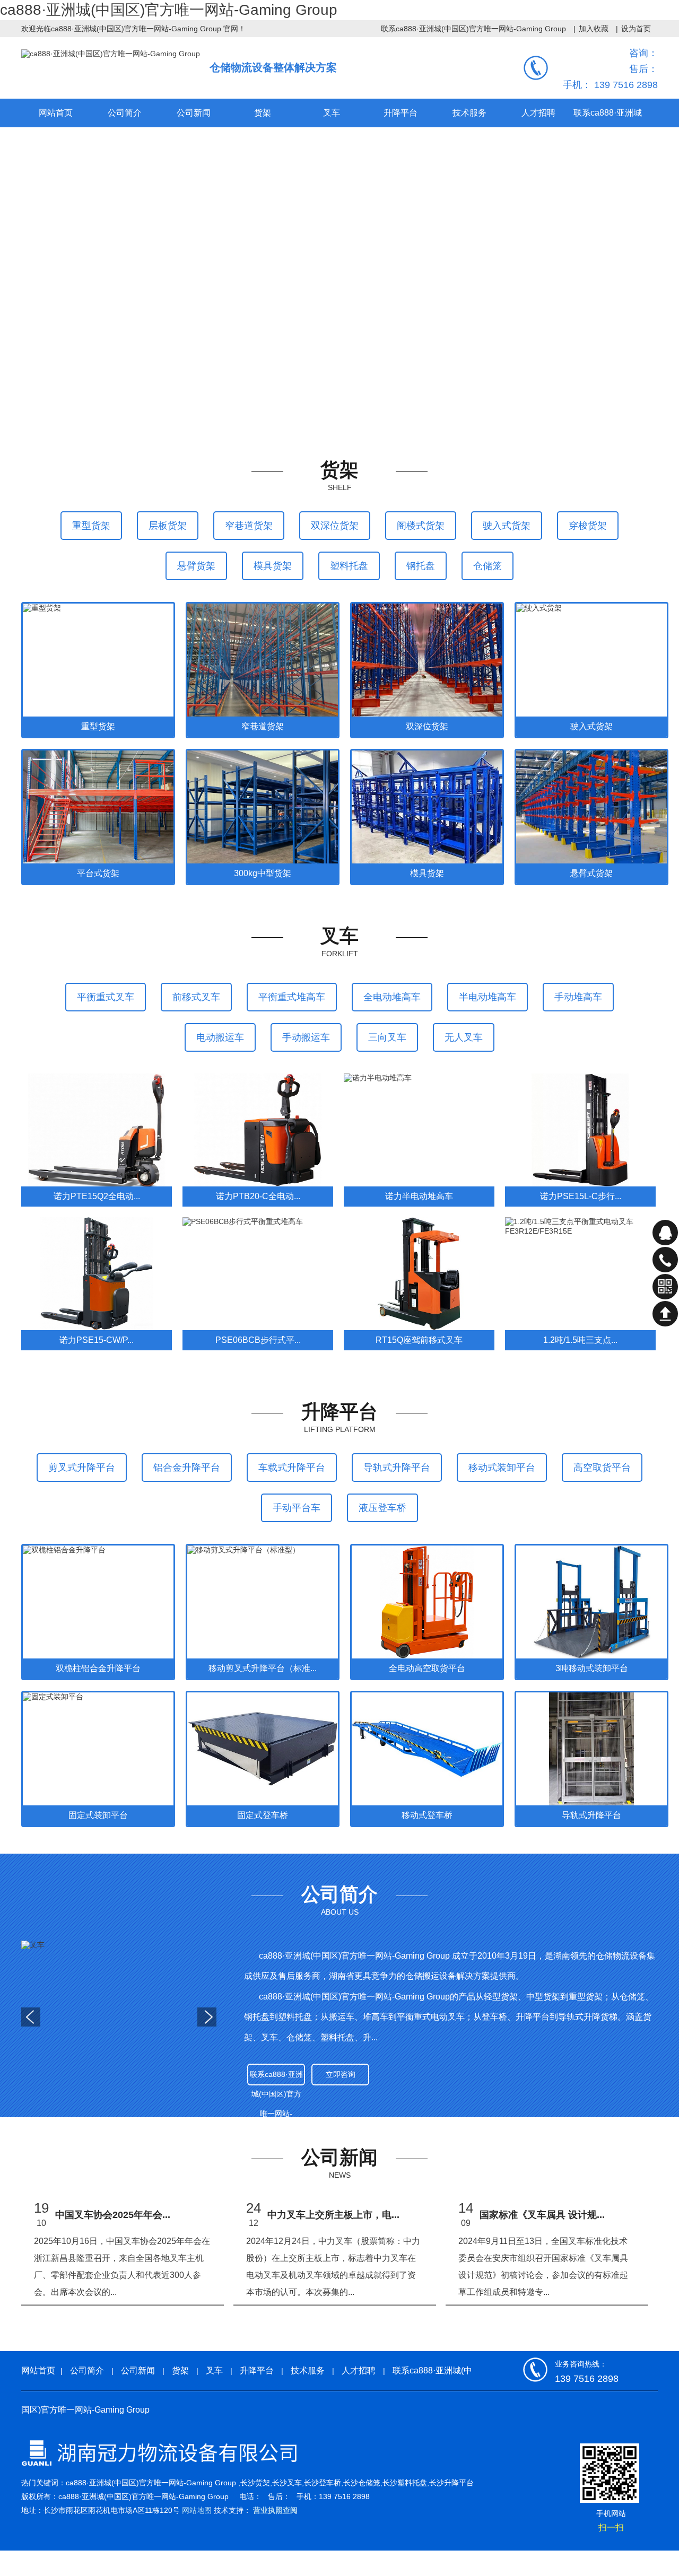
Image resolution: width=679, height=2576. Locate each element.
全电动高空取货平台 (427, 1668)
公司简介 (87, 2370)
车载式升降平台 (292, 1468)
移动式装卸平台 (502, 1468)
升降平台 (257, 2370)
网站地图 (197, 2510)
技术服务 (308, 2370)
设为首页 (636, 29)
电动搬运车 (220, 1037)
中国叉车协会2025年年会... (113, 2215)
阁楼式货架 (421, 526)
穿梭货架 (588, 526)
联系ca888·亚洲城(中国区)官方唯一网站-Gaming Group (473, 29)
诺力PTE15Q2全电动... (97, 1196)
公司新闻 (138, 2370)
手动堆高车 (578, 997)
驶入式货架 (507, 526)
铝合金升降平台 (187, 1468)
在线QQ (665, 1233)
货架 (180, 2370)
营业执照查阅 (275, 2510)
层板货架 (168, 526)
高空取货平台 (602, 1468)
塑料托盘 (349, 566)
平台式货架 (98, 873)
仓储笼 (488, 566)
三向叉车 (387, 1037)
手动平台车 (297, 1508)
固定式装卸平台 (98, 1815)
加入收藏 (594, 29)
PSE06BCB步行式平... (258, 1340)
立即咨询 (341, 2074)
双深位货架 (335, 526)
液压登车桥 (382, 1508)
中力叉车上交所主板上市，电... (333, 2215)
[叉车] (119, 2012)
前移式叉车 (196, 997)
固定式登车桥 (263, 1815)
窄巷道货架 (249, 526)
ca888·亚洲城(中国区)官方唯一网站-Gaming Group (169, 10)
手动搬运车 (306, 1037)
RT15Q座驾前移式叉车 (419, 1340)
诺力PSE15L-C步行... (581, 1196)
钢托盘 (421, 566)
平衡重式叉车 (106, 997)
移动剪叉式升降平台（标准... (263, 1668)
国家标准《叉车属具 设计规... (542, 2215)
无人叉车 (464, 1037)
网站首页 (56, 113)
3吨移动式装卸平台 (592, 1668)
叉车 (214, 2370)
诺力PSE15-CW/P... (97, 1340)
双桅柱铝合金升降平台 (98, 1668)
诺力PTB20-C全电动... (258, 1196)
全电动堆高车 (392, 997)
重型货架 (91, 526)
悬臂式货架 (591, 873)
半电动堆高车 (488, 997)
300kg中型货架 (263, 873)
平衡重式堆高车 (292, 997)
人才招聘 (359, 2370)
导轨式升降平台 (397, 1468)
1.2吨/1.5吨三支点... (580, 1340)
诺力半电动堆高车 (419, 1196)
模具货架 (273, 566)
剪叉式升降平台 (82, 1468)
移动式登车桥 (427, 1815)
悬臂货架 (196, 566)
